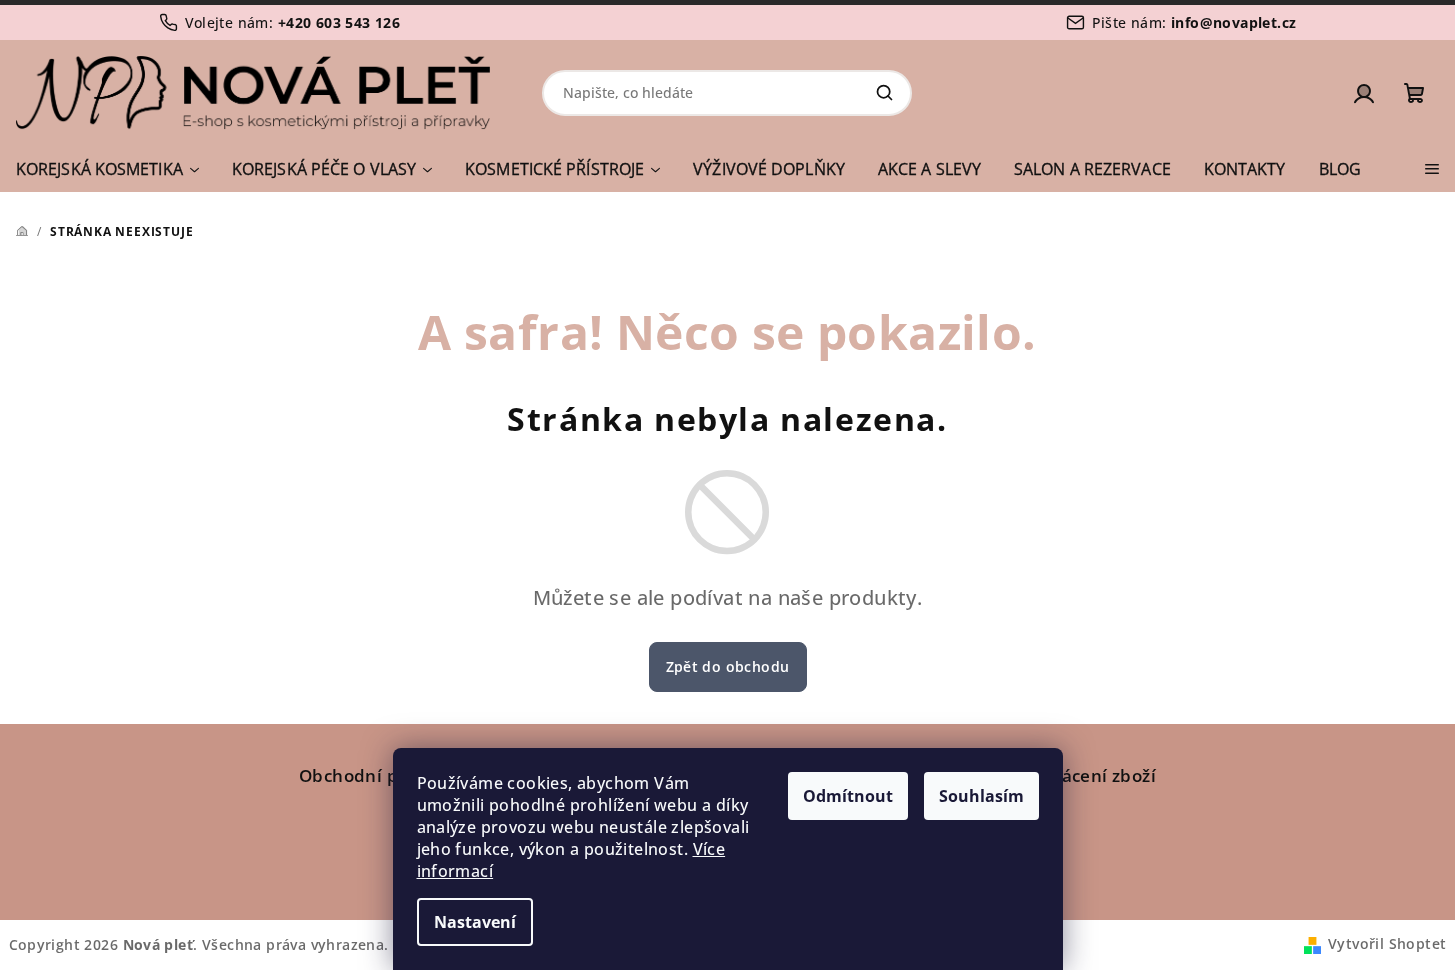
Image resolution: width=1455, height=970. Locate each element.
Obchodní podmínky (386, 775)
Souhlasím (981, 796)
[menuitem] (107, 169)
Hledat (884, 93)
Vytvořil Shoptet (1387, 943)
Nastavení (475, 922)
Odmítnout (848, 796)
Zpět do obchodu (728, 666)
